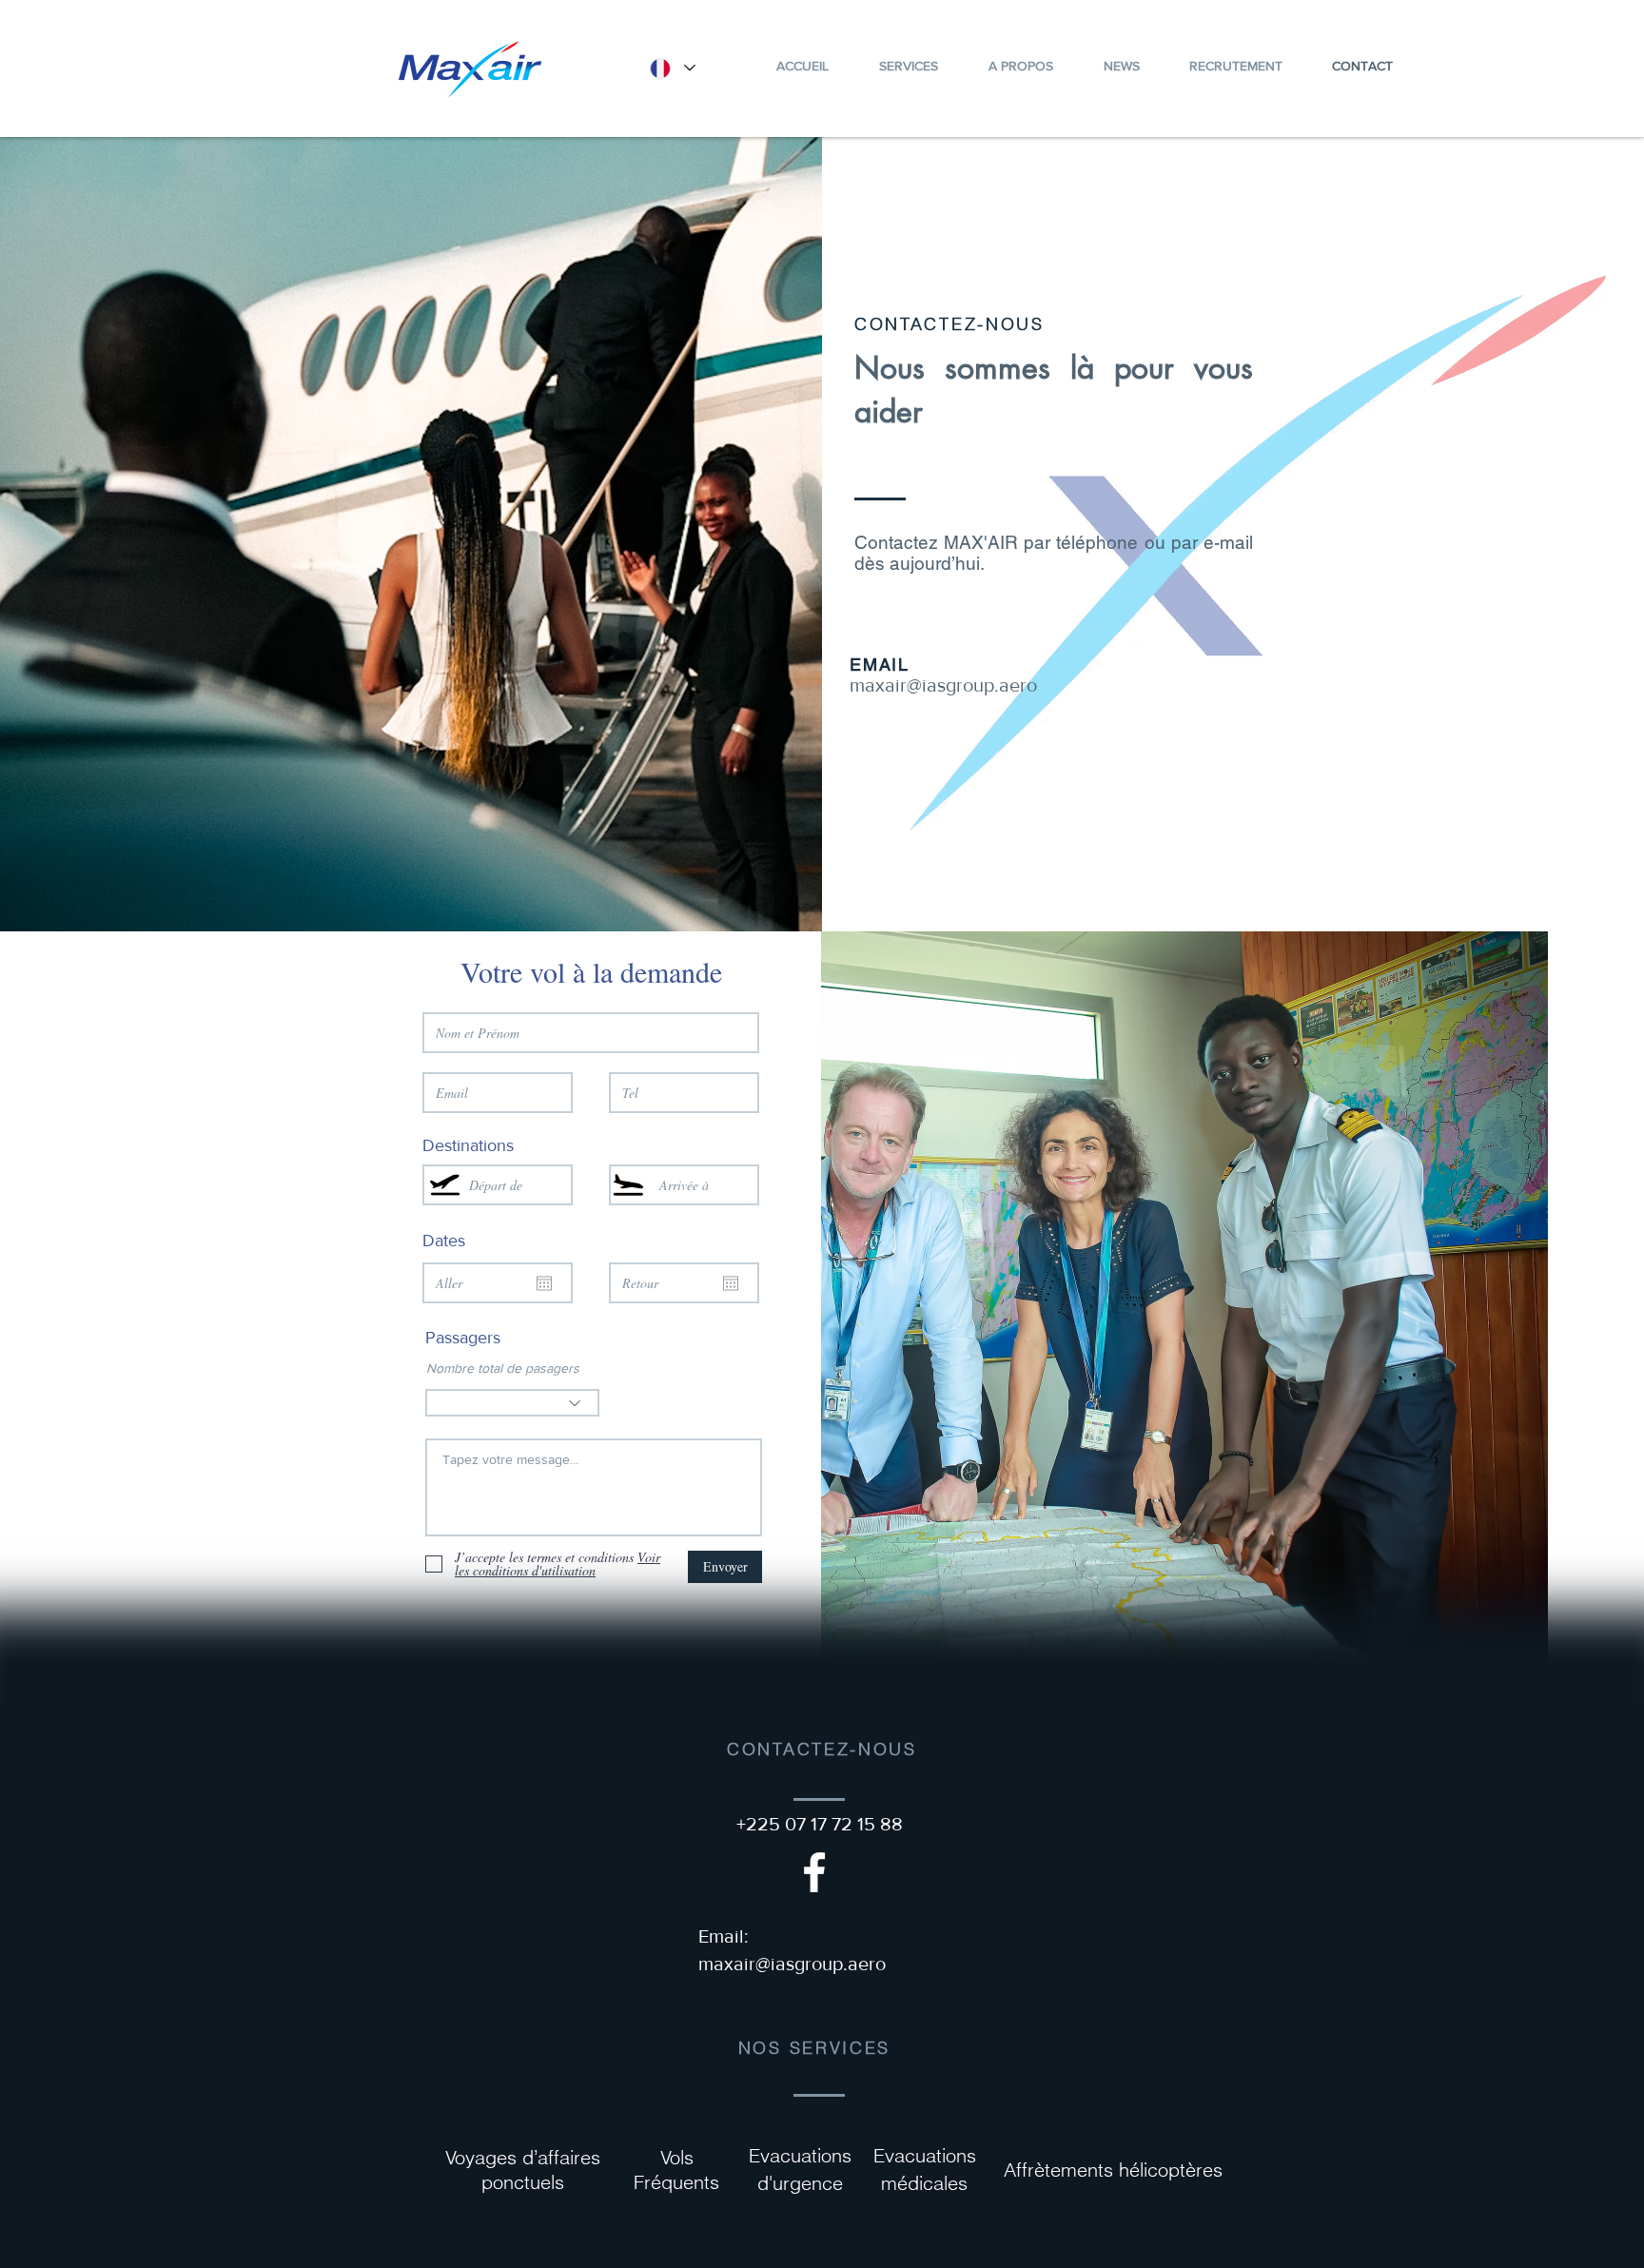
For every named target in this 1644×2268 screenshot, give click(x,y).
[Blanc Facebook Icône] (814, 1872)
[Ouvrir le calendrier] (544, 1283)
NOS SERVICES (814, 2048)
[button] (1020, 66)
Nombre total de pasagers (503, 1368)
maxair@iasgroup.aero (943, 685)
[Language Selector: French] (672, 68)
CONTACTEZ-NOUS (949, 324)
